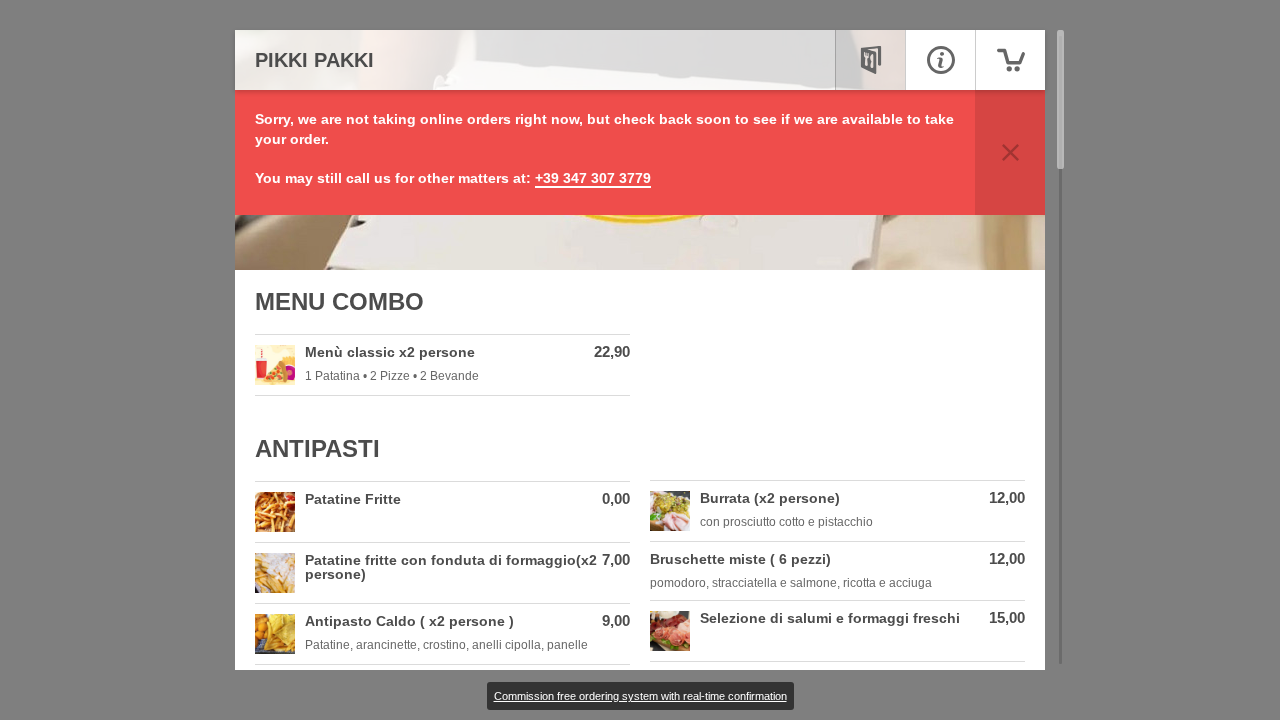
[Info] (940, 60)
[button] (1010, 152)
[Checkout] (1010, 60)
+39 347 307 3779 (593, 178)
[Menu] (870, 60)
